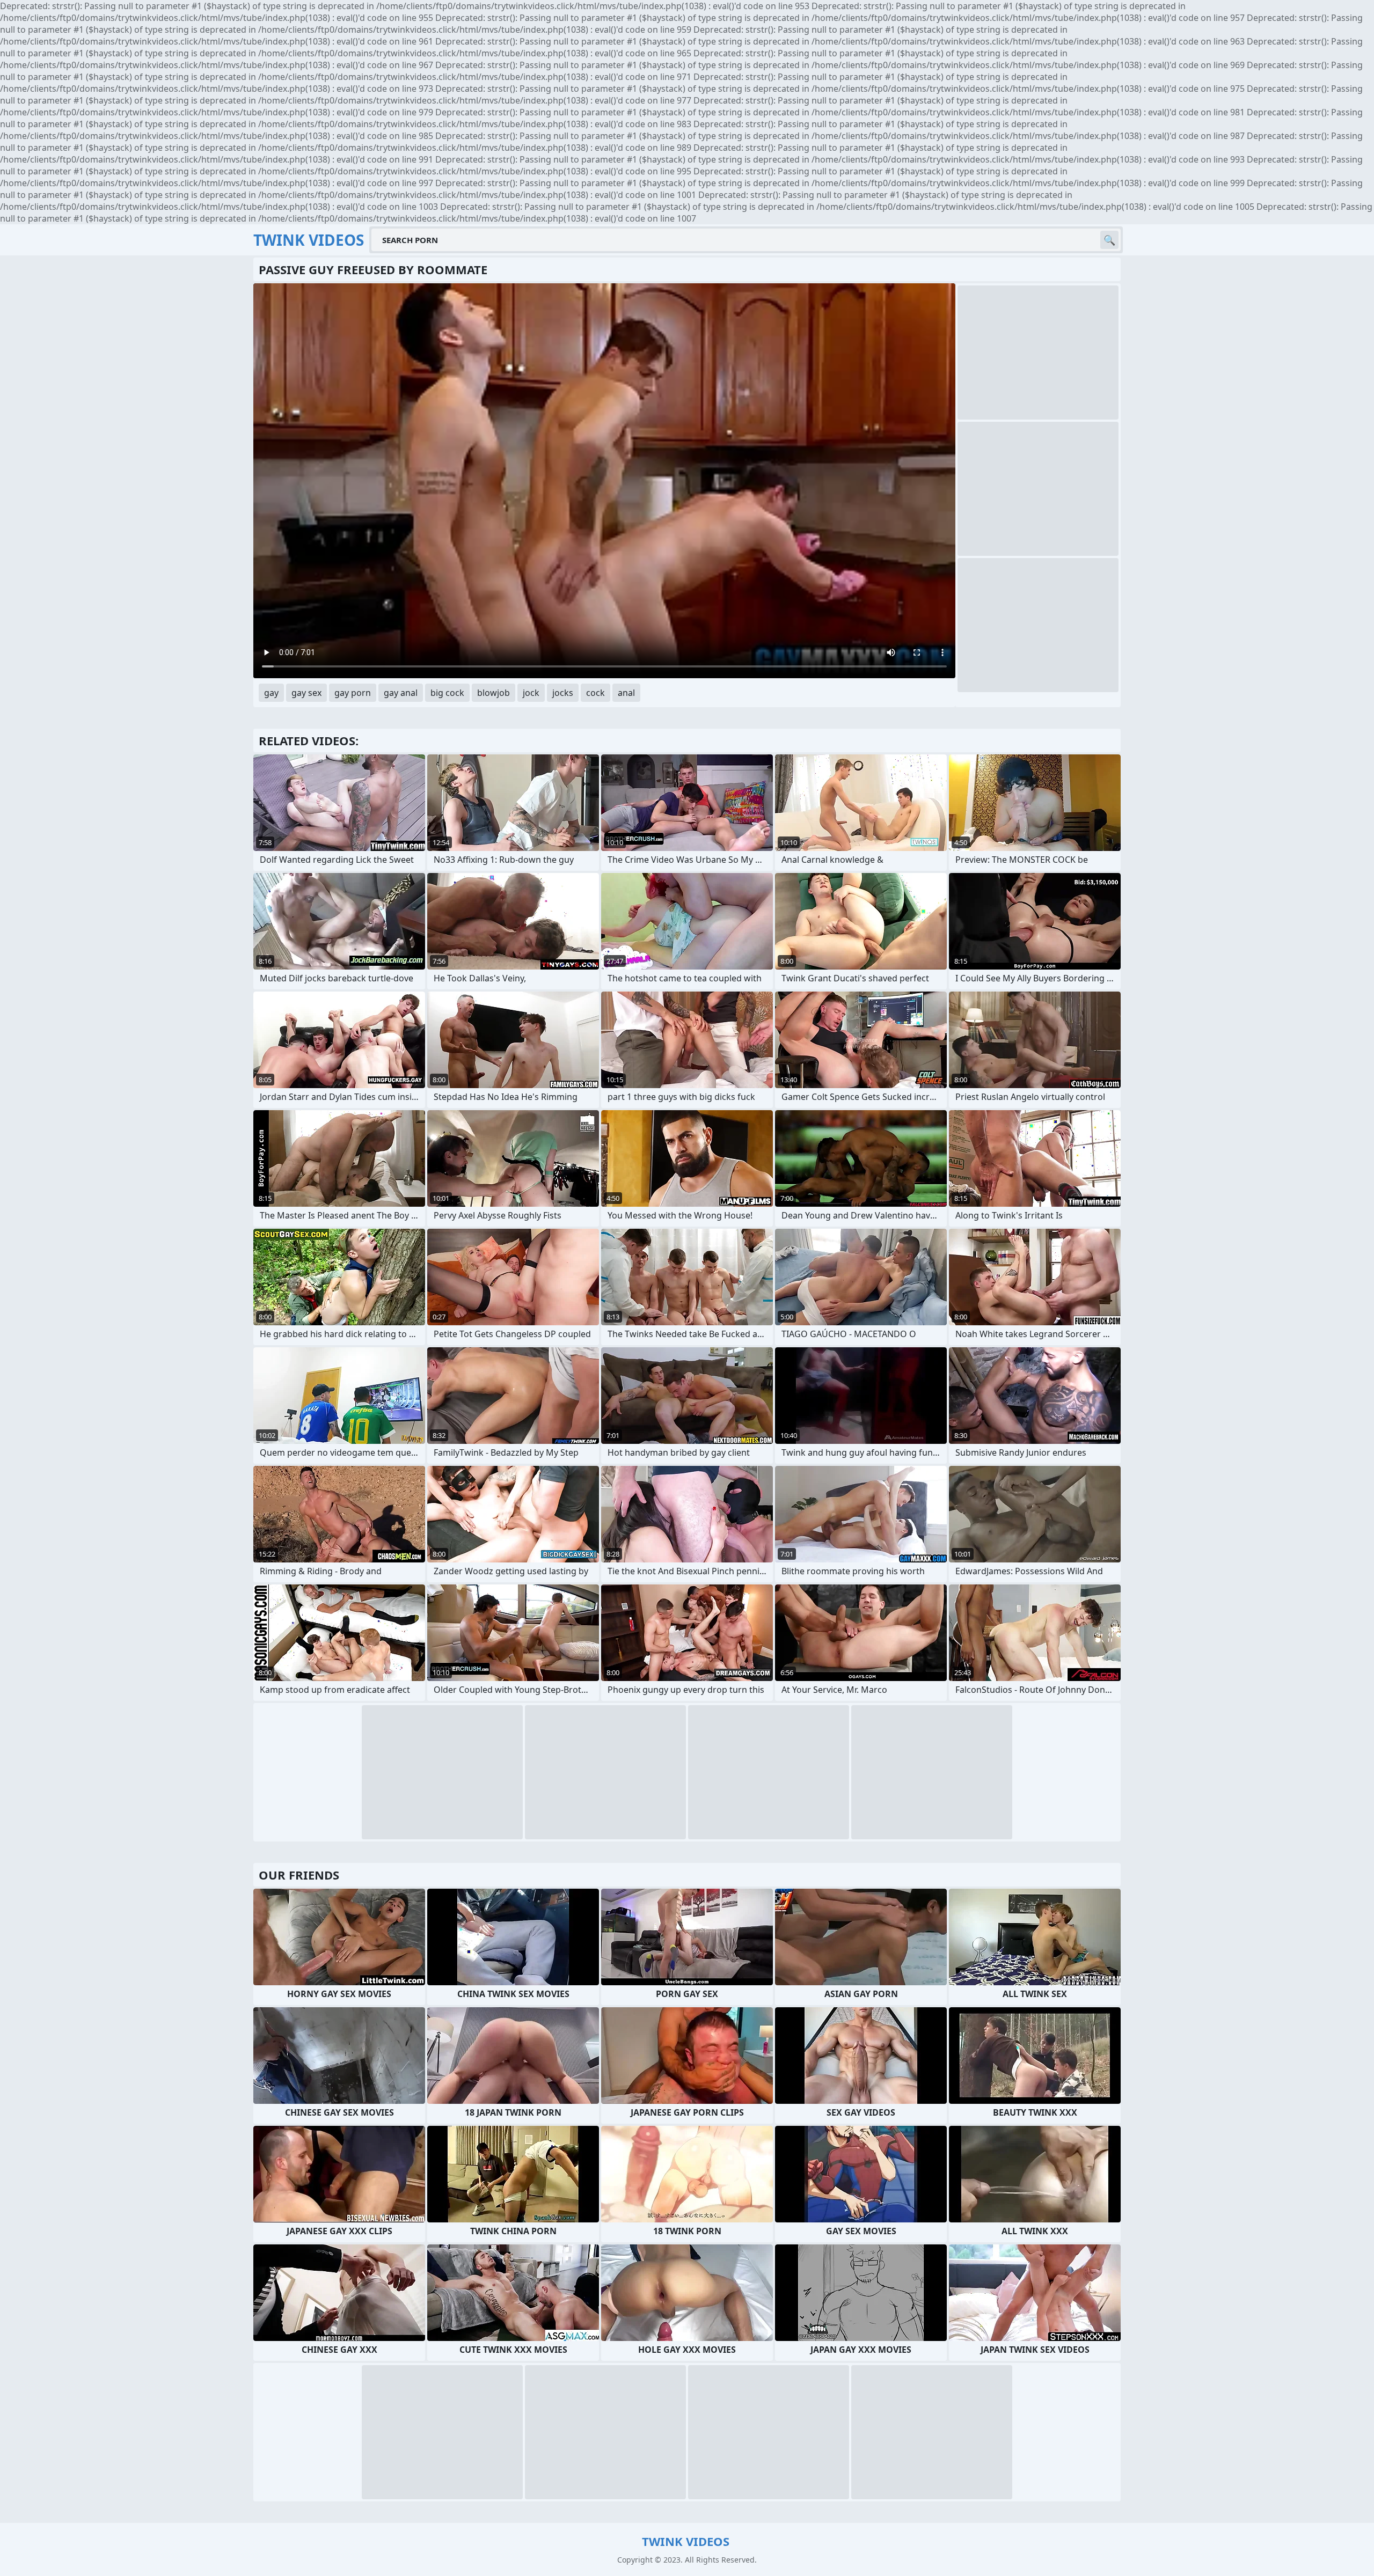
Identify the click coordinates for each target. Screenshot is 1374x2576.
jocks (563, 693)
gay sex (306, 693)
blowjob (494, 693)
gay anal (401, 693)
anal (626, 693)
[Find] (1109, 240)
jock (531, 693)
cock (595, 693)
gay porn (353, 693)
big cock (447, 693)
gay (271, 693)
